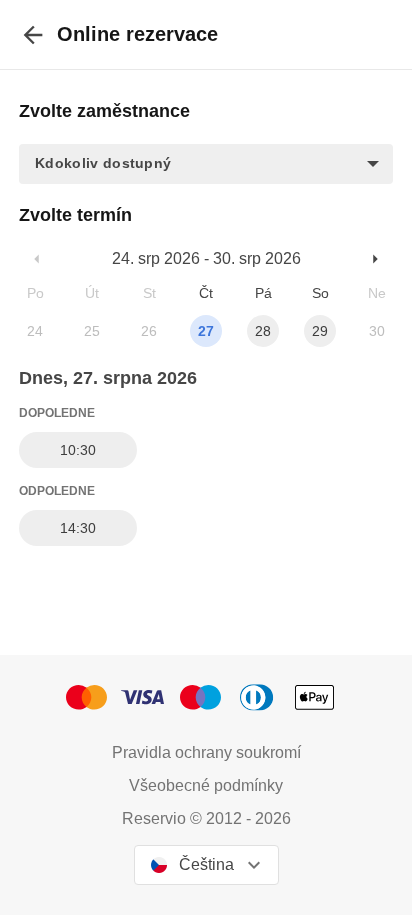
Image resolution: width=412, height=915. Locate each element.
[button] (206, 164)
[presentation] (33, 34)
